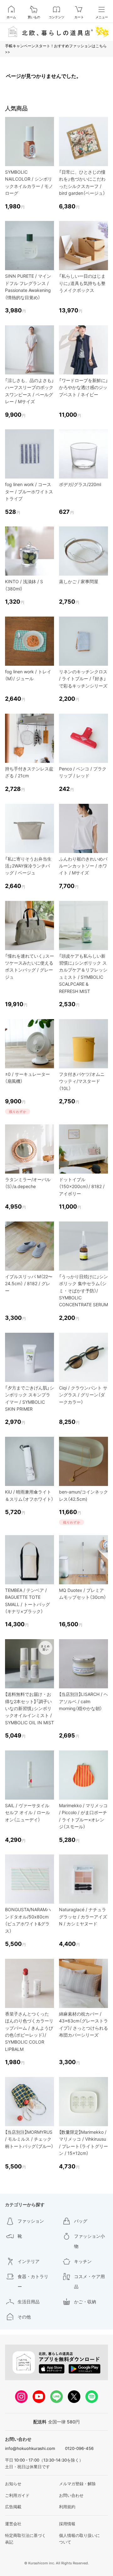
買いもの (34, 17)
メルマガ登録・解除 (77, 2484)
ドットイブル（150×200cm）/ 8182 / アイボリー (82, 1186)
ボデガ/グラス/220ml (80, 484)
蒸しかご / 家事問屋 (79, 581)
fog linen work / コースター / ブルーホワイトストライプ (29, 491)
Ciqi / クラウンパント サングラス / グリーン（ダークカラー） (83, 1395)
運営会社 (13, 2524)
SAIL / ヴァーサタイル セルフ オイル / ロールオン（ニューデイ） (27, 1813)
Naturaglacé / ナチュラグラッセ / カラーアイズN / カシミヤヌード (83, 1917)
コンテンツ (56, 17)
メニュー (102, 17)
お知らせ (13, 2484)
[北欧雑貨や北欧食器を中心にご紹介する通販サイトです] (56, 32)
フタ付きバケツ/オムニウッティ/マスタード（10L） (82, 1081)
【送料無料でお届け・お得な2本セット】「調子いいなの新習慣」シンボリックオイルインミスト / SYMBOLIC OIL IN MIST (30, 1708)
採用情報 (67, 2524)
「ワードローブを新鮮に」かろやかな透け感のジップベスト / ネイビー (83, 387)
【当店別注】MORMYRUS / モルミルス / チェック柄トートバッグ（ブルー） (29, 2139)
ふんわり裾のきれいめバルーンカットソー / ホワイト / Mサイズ (83, 866)
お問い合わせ (71, 2495)
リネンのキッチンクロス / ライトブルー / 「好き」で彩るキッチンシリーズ (83, 679)
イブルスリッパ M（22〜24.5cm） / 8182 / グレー (29, 1284)
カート (79, 17)
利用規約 (67, 2507)
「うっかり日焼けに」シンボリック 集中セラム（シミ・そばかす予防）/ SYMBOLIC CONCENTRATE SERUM (83, 1291)
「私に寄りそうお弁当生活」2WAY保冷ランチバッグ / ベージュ (28, 866)
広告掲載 (13, 2507)
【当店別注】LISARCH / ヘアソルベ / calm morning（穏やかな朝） (83, 1701)
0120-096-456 (79, 2448)
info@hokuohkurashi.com (30, 2448)
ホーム (11, 17)
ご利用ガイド (17, 2495)
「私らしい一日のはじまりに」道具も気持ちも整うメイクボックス (82, 283)
